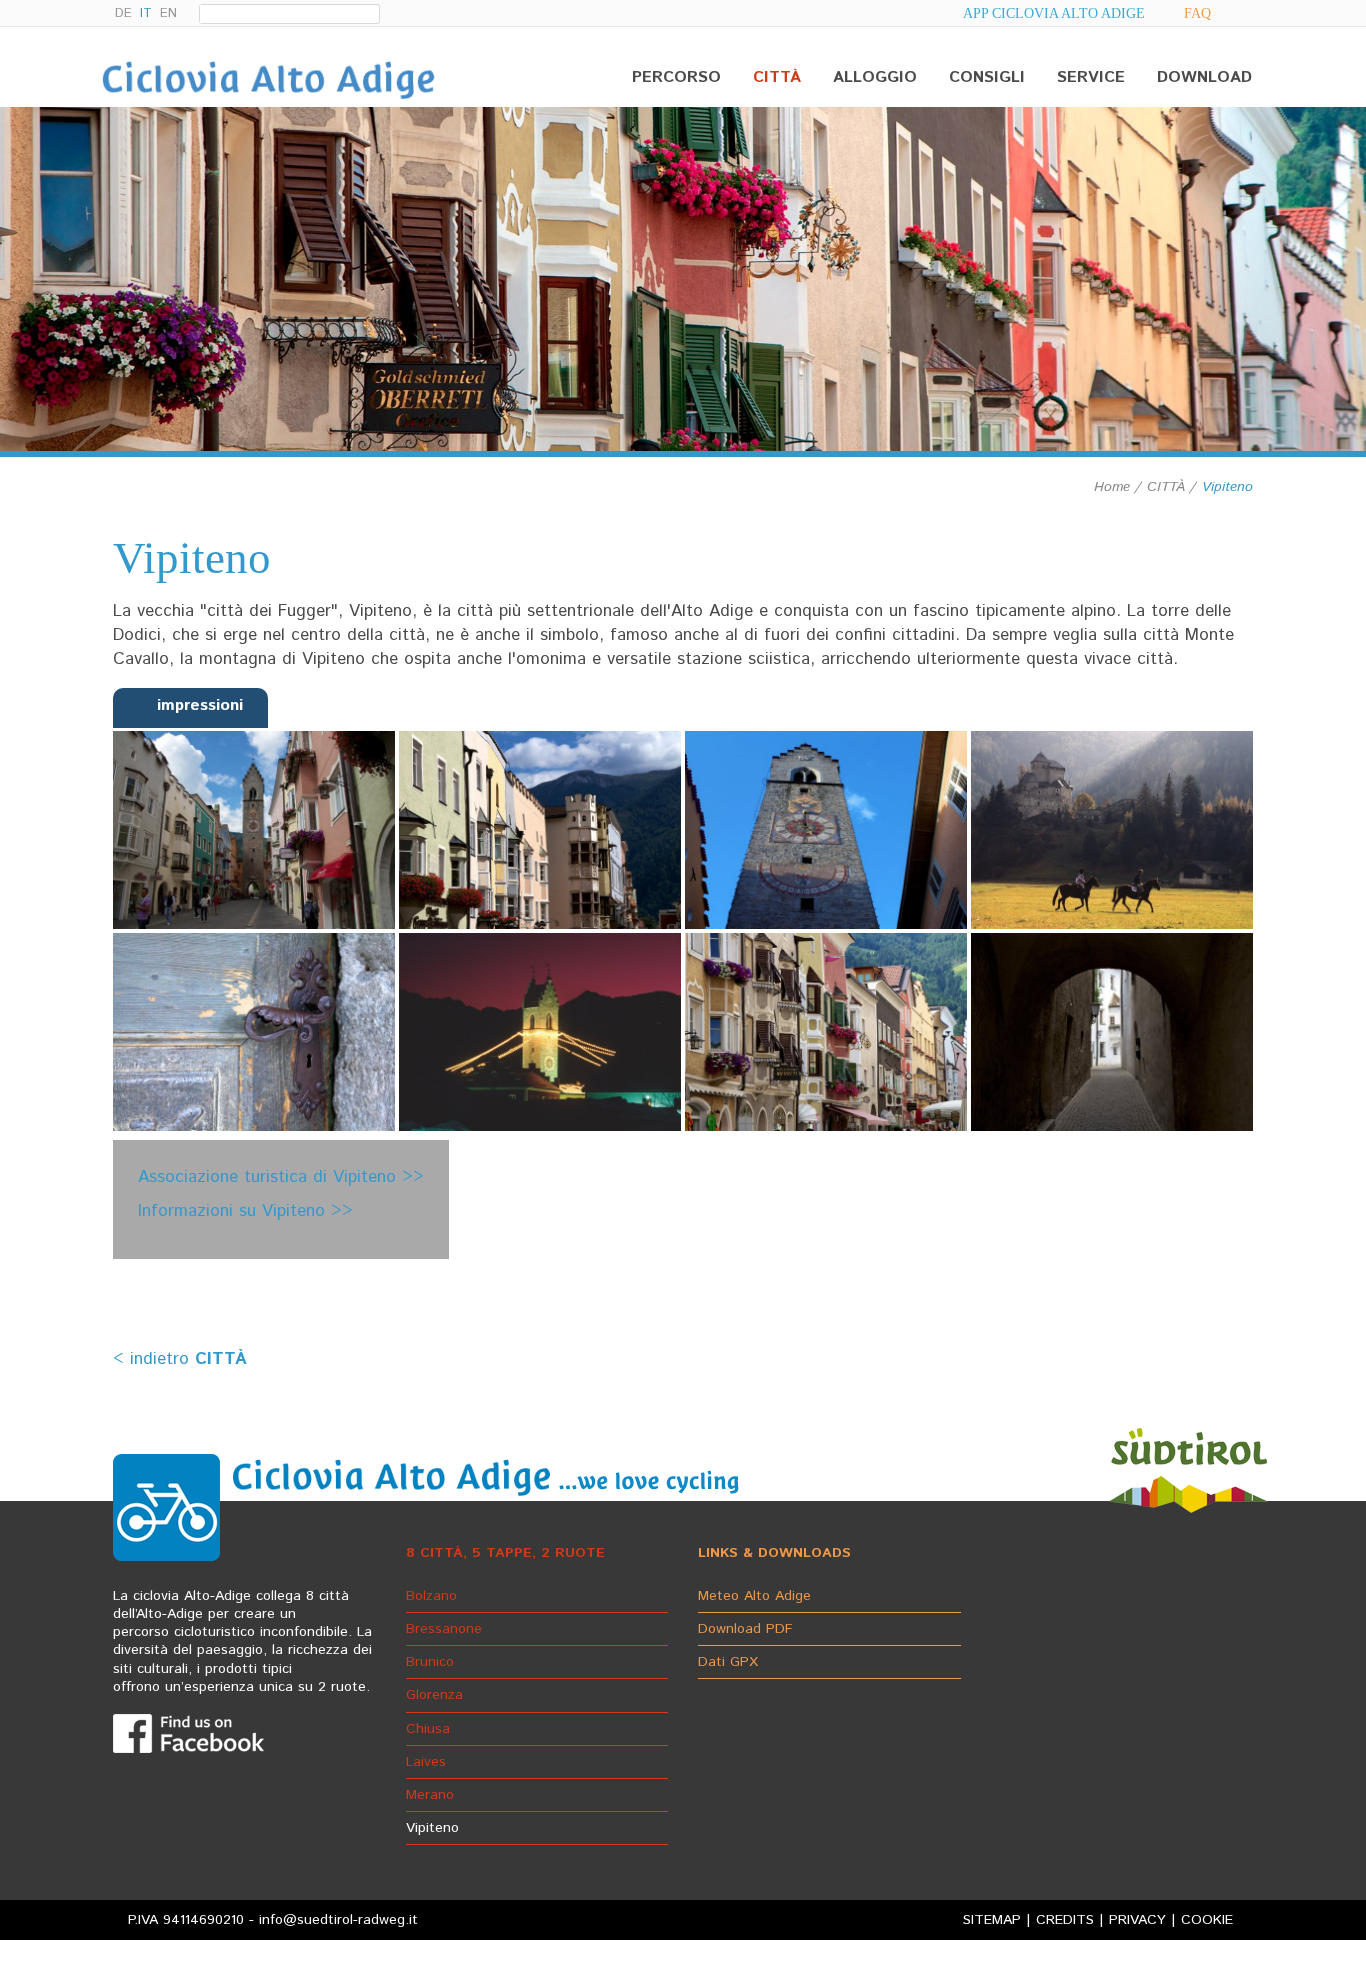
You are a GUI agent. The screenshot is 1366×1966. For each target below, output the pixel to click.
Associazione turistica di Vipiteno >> (281, 1177)
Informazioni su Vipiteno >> (245, 1211)
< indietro (180, 1359)
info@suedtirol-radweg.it (338, 1920)
